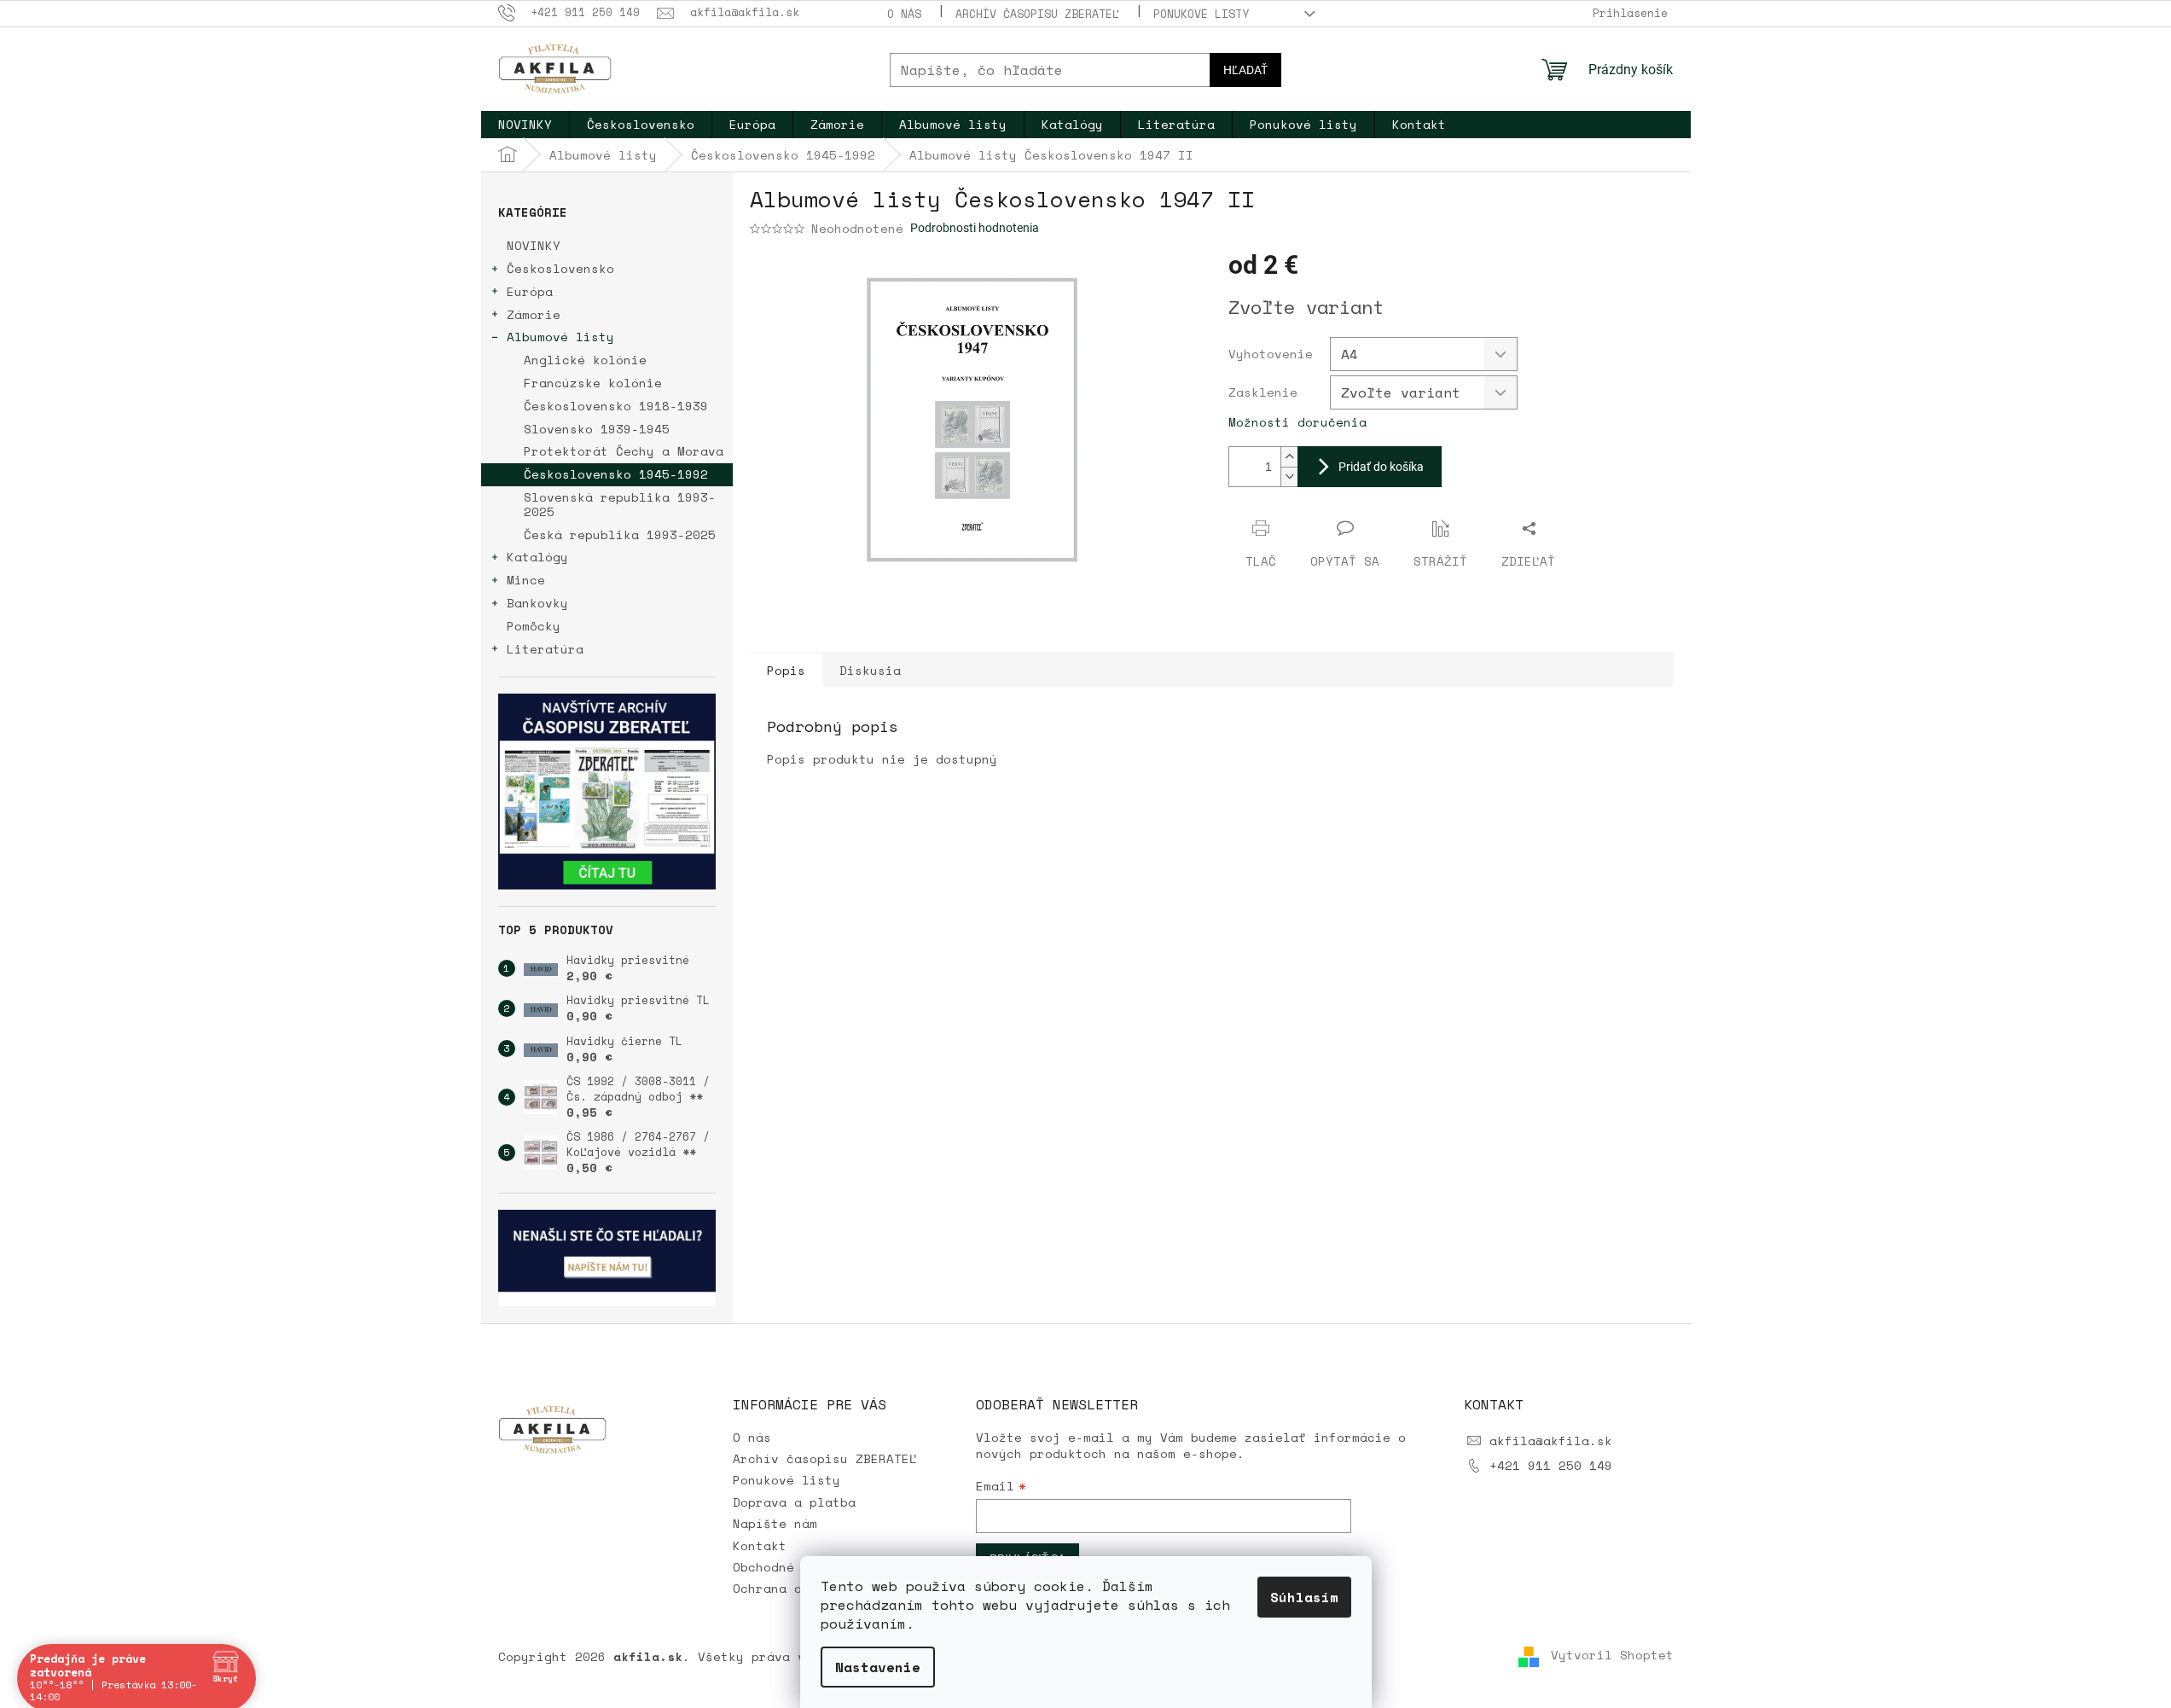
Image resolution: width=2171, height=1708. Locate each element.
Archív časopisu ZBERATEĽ (1037, 14)
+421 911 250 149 (1551, 1465)
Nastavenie (878, 1667)
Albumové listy (560, 337)
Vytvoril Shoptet (1612, 1656)
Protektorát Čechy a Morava (624, 451)
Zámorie (534, 314)
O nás (904, 14)
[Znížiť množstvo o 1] (1289, 476)
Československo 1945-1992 (616, 474)
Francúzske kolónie (593, 383)
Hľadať (1245, 70)
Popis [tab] (786, 670)
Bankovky (537, 603)
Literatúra (545, 649)
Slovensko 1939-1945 (597, 429)
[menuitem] (525, 125)
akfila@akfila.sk (1551, 1441)
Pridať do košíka (1381, 467)
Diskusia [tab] (870, 670)
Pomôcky (534, 626)
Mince (526, 580)
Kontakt (760, 1545)
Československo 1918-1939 (616, 406)
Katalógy (537, 557)
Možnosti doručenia (1297, 422)
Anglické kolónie (585, 360)
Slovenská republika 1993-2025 (620, 504)
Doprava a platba (794, 1502)
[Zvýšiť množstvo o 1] (1289, 457)
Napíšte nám (775, 1523)
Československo (560, 268)
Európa (530, 291)
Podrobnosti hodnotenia (975, 228)
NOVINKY (534, 245)
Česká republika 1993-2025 (620, 534)
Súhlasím (1304, 1597)
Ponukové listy (1201, 14)
